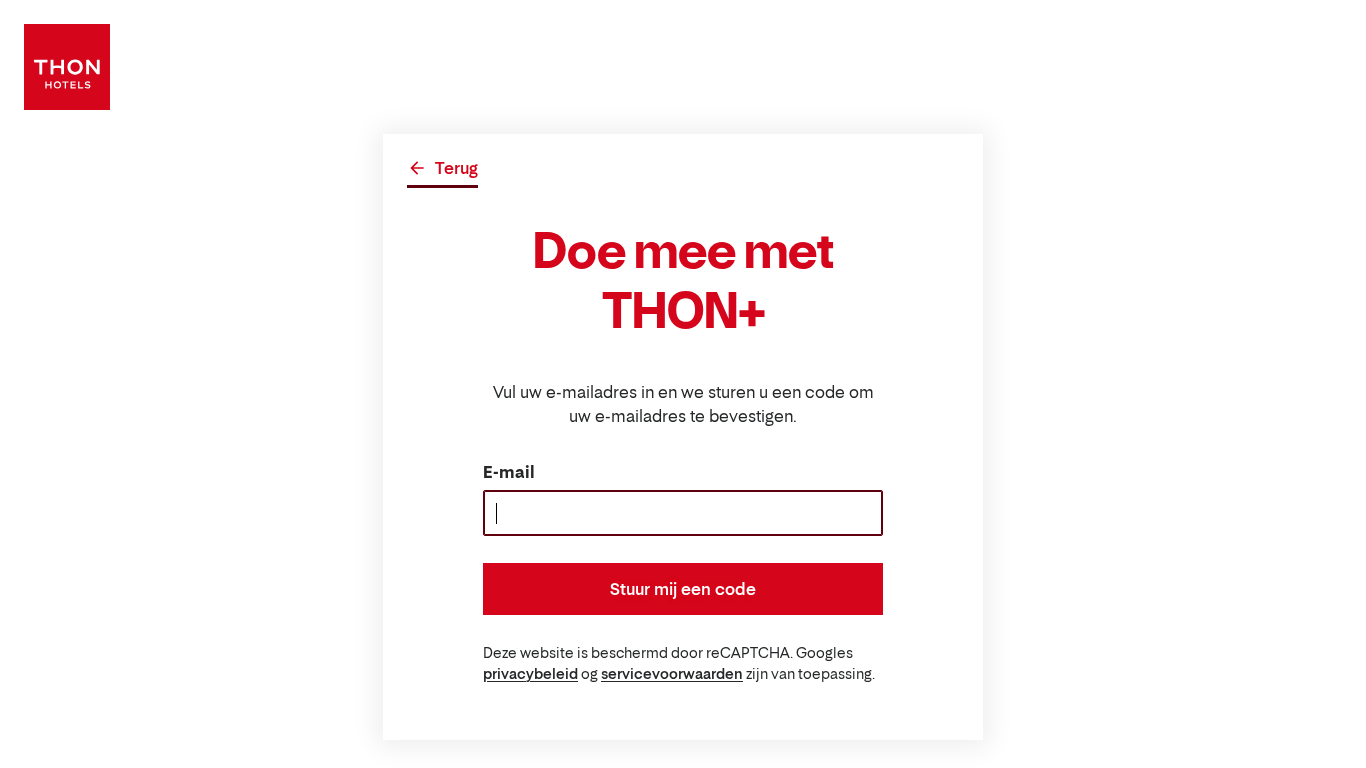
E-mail (509, 472)
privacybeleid (530, 673)
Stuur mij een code (683, 589)
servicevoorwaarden (672, 673)
